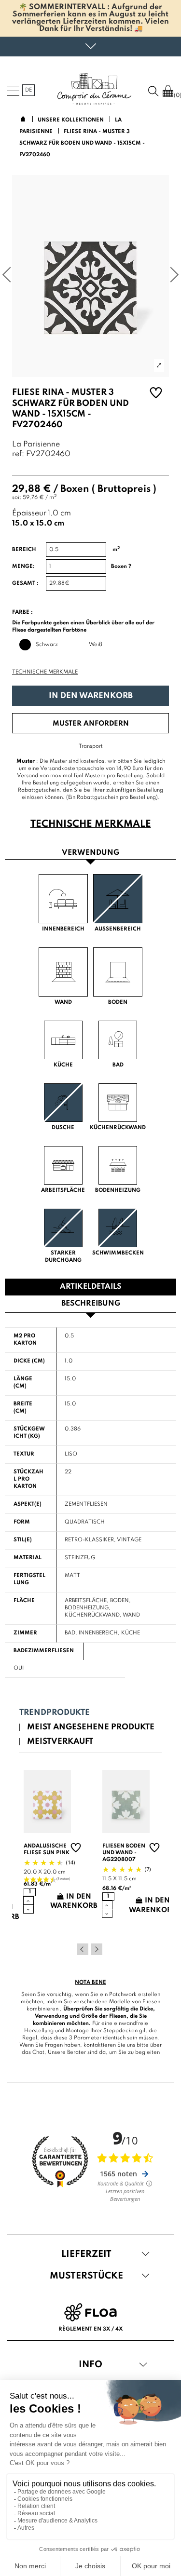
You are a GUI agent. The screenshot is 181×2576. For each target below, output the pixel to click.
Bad (70, 1633)
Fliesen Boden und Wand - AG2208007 (124, 1853)
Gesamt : (25, 583)
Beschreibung (91, 1304)
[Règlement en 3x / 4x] (90, 2312)
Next (97, 1949)
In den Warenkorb (91, 696)
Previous (83, 1949)
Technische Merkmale (45, 672)
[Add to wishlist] (156, 394)
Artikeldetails (91, 1287)
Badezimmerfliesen (44, 1651)
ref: (18, 454)
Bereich (24, 550)
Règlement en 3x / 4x (90, 2329)
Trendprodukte (55, 1713)
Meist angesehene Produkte (91, 1727)
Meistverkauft (60, 1742)
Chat (38, 2052)
